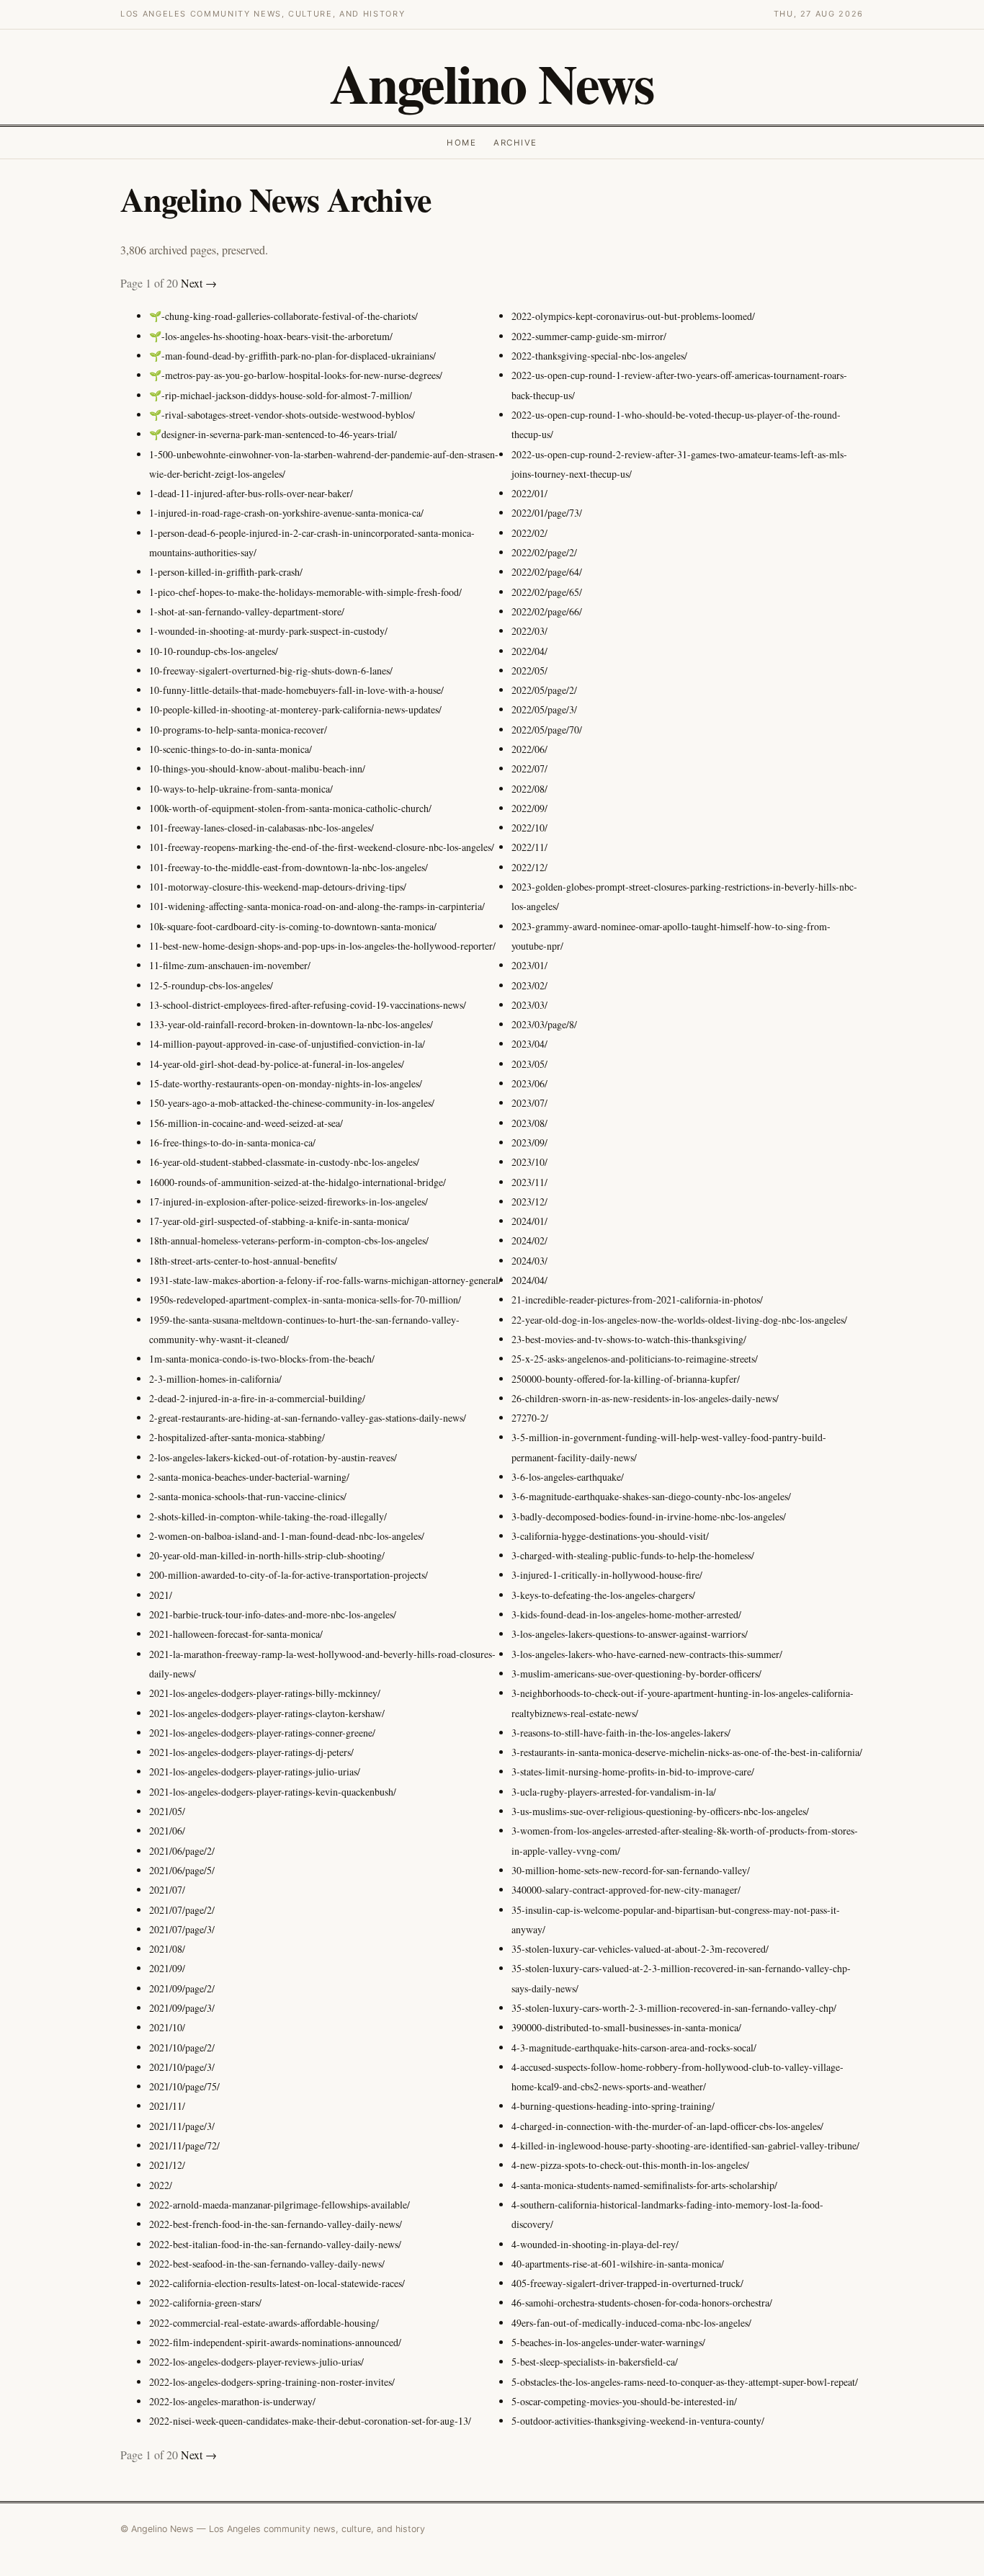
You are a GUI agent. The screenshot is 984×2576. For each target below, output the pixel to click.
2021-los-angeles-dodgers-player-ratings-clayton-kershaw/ (267, 1713)
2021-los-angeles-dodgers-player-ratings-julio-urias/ (255, 1771)
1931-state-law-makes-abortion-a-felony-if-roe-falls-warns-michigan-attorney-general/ (325, 1280)
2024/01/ (529, 1221)
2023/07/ (529, 1103)
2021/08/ (167, 1949)
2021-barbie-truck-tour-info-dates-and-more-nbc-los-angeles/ (273, 1614)
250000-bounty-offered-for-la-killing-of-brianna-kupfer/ (626, 1379)
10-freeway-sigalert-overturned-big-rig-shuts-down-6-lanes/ (271, 670)
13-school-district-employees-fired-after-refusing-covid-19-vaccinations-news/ (308, 1005)
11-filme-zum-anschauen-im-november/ (230, 965)
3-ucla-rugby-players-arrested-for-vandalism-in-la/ (614, 1792)
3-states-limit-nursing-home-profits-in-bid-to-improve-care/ (633, 1771)
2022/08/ (529, 789)
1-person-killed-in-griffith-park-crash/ (226, 572)
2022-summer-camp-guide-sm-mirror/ (589, 336)
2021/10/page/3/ (182, 2067)
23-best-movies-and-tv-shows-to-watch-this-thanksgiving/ (629, 1339)
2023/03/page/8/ (544, 1024)
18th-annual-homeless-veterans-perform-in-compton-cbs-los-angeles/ (289, 1240)
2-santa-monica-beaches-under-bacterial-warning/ (249, 1477)
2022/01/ (529, 493)
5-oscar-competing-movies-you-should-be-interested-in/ (624, 2401)
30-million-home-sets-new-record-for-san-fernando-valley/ (631, 1870)
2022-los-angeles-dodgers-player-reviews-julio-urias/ (256, 2362)
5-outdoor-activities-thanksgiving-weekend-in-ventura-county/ (638, 2421)
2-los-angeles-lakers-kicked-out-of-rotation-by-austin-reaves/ (273, 1457)
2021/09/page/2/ (182, 1988)
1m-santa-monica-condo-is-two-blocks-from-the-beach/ (262, 1359)
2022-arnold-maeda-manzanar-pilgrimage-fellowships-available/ (279, 2205)
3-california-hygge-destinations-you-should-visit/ (610, 1536)
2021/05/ (167, 1811)
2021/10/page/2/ (182, 2047)
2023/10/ (529, 1162)
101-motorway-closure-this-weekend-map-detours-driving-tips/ (278, 887)
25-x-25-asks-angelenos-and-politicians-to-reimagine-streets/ (635, 1359)
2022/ (161, 2185)
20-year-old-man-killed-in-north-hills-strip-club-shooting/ (267, 1555)
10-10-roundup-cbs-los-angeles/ (214, 651)
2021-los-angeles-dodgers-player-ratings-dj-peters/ (251, 1752)
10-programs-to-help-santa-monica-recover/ (238, 730)
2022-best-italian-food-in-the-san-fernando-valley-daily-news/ (275, 2244)
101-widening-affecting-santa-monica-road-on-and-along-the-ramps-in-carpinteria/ (317, 906)
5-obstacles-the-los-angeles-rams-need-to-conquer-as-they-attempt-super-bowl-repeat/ (685, 2382)
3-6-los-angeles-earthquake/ (568, 1477)
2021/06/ (167, 1831)
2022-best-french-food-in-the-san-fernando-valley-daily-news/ (276, 2224)
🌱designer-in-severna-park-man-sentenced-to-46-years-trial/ (273, 434)
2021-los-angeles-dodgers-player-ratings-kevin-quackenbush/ (273, 1792)
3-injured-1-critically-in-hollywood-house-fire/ (607, 1575)
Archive (515, 143)
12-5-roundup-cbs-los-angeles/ (211, 985)
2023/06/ (529, 1083)
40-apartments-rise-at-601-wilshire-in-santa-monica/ (618, 2264)
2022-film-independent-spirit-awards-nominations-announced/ (275, 2342)
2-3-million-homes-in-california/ (215, 1379)
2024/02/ (529, 1240)
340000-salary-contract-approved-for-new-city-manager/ (626, 1890)
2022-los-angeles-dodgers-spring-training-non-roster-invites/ (272, 2382)
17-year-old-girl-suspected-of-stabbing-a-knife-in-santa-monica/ (279, 1221)
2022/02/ (529, 533)
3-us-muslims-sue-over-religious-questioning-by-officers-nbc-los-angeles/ (660, 1811)
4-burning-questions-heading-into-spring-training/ (613, 2106)
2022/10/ (529, 828)
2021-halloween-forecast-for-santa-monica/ (236, 1634)
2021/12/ (167, 2165)
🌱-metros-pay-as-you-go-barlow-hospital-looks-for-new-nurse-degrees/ (296, 375)
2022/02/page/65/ (547, 592)
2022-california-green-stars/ (205, 2303)
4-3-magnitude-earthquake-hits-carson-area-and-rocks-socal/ (634, 2047)
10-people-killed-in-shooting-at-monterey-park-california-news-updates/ (295, 709)
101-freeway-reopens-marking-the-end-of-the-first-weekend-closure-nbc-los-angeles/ (322, 847)
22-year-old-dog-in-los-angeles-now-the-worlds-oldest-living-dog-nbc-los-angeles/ (679, 1320)
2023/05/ (529, 1064)
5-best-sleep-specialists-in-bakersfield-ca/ (595, 2362)
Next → (199, 283)
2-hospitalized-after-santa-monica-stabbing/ (237, 1437)
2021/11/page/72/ (184, 2145)
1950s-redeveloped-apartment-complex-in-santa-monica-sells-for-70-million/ (305, 1300)
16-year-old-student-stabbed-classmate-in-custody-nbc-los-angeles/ (284, 1162)
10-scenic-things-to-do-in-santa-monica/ (231, 749)
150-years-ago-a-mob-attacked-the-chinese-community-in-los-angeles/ (292, 1103)
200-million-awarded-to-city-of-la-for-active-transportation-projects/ (289, 1575)
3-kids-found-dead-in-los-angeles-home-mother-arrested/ (626, 1614)
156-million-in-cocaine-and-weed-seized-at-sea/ (246, 1123)
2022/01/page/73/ (547, 513)
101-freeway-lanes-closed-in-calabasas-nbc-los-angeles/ (261, 828)
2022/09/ (529, 808)
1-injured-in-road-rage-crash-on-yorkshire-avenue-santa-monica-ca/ (286, 513)
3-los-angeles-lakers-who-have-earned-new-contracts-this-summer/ (647, 1654)
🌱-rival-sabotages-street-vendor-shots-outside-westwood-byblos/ (282, 415)
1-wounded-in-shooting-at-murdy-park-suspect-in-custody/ (268, 631)
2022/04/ (529, 651)
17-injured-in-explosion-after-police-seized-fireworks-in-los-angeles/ (289, 1202)
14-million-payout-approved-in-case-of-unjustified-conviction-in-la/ (287, 1044)
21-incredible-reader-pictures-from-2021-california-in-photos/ (637, 1300)
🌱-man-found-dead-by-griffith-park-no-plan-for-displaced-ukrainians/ (292, 356)
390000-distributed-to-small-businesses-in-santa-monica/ (626, 2027)
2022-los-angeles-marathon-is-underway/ (232, 2401)
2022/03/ (529, 631)
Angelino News (492, 83)
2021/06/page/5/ (182, 1870)
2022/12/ (529, 867)
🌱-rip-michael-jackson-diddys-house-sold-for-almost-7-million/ (281, 395)
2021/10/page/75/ (184, 2086)
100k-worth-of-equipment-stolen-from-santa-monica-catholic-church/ (290, 808)
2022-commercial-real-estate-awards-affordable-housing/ (264, 2323)
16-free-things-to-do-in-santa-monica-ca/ (232, 1142)
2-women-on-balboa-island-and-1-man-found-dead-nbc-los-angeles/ (287, 1536)
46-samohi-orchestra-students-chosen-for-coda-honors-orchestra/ (642, 2303)
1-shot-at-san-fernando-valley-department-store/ (247, 611)
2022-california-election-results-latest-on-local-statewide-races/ (277, 2283)
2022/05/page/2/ (544, 690)
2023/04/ (529, 1044)
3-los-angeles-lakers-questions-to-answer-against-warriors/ (630, 1634)
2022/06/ (529, 749)
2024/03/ (529, 1261)
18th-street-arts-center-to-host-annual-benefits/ (243, 1261)
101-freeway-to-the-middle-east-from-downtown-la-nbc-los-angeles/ (289, 867)
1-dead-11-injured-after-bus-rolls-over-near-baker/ (251, 493)
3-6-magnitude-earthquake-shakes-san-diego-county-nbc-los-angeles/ (651, 1496)
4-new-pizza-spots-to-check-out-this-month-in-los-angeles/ (630, 2165)
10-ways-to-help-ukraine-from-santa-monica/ (241, 789)
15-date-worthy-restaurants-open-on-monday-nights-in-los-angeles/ (286, 1083)
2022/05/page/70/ (547, 730)
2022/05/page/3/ (544, 709)
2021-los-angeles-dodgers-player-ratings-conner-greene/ (262, 1733)
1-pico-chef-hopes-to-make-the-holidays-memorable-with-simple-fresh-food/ (305, 592)
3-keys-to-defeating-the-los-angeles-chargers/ (603, 1595)
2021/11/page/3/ (182, 2126)
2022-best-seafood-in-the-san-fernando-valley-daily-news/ (267, 2264)
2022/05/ (529, 670)
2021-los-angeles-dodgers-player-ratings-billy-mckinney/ (265, 1693)
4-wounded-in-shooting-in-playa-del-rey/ (595, 2244)
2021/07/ (167, 1890)
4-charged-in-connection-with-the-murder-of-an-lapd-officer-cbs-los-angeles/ (667, 2126)
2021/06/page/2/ (182, 1851)
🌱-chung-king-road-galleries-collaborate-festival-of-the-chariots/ (283, 316)
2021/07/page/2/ (182, 1910)
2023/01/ (529, 965)
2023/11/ (529, 1182)
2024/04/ (529, 1280)
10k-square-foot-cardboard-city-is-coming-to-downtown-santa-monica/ (293, 926)
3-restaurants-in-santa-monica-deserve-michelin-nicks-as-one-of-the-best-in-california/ (687, 1752)
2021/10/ (167, 2027)
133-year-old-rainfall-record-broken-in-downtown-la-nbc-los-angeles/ (291, 1024)
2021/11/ (167, 2106)
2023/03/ (529, 1005)
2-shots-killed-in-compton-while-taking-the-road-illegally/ (268, 1516)
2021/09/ (167, 1968)
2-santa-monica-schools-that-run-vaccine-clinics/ (248, 1496)
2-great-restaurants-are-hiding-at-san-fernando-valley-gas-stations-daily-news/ (308, 1418)
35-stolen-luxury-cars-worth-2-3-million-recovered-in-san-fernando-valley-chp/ (674, 2008)
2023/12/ (529, 1202)
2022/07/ (529, 768)
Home (461, 143)
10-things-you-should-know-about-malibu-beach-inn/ (257, 768)
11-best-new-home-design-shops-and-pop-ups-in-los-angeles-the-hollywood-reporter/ (322, 946)
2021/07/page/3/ (182, 1929)
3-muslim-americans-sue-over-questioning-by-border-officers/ (636, 1673)
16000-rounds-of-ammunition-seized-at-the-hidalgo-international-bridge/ (298, 1182)
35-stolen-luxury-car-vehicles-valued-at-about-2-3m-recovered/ (640, 1949)
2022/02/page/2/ (544, 552)
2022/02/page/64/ (547, 572)
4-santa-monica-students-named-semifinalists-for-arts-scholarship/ (644, 2185)
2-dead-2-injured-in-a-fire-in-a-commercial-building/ (257, 1398)
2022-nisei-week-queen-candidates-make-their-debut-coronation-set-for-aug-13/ (310, 2421)
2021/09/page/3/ (182, 2008)
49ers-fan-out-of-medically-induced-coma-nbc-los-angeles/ (631, 2323)
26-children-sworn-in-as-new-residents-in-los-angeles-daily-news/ (645, 1398)
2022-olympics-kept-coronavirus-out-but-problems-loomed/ (633, 316)
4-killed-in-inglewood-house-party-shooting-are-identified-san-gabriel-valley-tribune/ (685, 2145)
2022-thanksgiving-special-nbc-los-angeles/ (599, 356)
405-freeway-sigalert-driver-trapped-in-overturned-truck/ (627, 2283)
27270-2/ (530, 1418)
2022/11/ (529, 847)
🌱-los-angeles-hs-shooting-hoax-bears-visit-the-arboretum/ (271, 336)
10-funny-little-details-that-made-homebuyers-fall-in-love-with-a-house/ (296, 690)
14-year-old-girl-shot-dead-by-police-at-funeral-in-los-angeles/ (277, 1064)
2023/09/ (529, 1142)
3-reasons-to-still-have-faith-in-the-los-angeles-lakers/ (621, 1733)
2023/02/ (529, 985)
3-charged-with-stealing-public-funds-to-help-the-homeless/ (633, 1555)
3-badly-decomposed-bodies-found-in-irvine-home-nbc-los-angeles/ (649, 1516)
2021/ (161, 1595)
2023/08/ (529, 1123)
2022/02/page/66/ (547, 611)
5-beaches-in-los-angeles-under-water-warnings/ (608, 2342)
